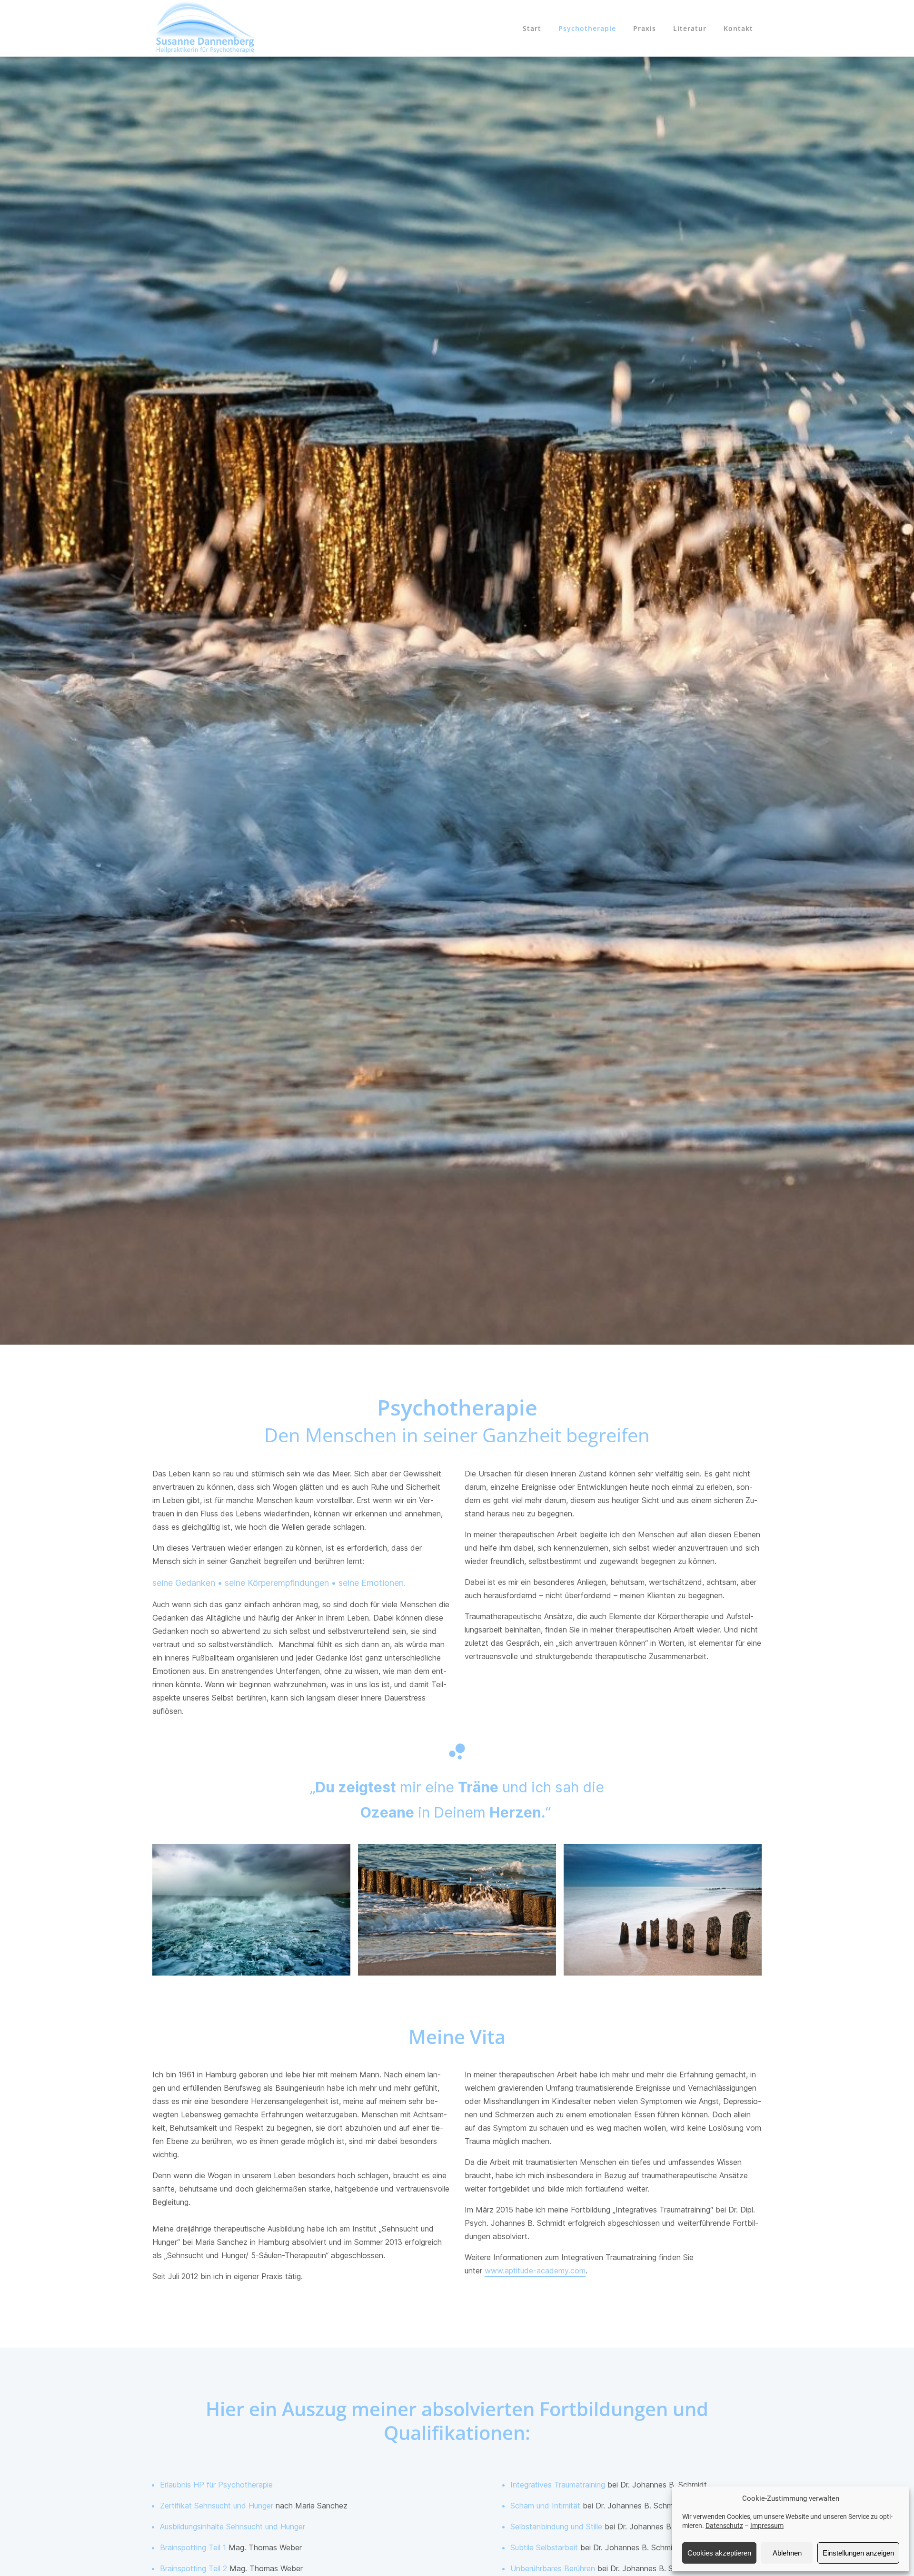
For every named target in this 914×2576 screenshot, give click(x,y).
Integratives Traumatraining (558, 2485)
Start (532, 28)
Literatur (690, 28)
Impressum (767, 2526)
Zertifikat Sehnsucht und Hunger (217, 2506)
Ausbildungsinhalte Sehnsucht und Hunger (233, 2527)
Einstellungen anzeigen (858, 2553)
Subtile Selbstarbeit (544, 2547)
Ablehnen (787, 2553)
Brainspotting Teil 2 (194, 2568)
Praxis (645, 28)
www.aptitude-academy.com (535, 2271)
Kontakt (738, 28)
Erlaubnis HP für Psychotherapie (216, 2485)
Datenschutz (724, 2526)
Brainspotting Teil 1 (193, 2547)
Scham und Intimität (545, 2506)
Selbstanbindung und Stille (556, 2527)
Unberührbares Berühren (553, 2568)
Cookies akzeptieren (719, 2553)
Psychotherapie (587, 28)
